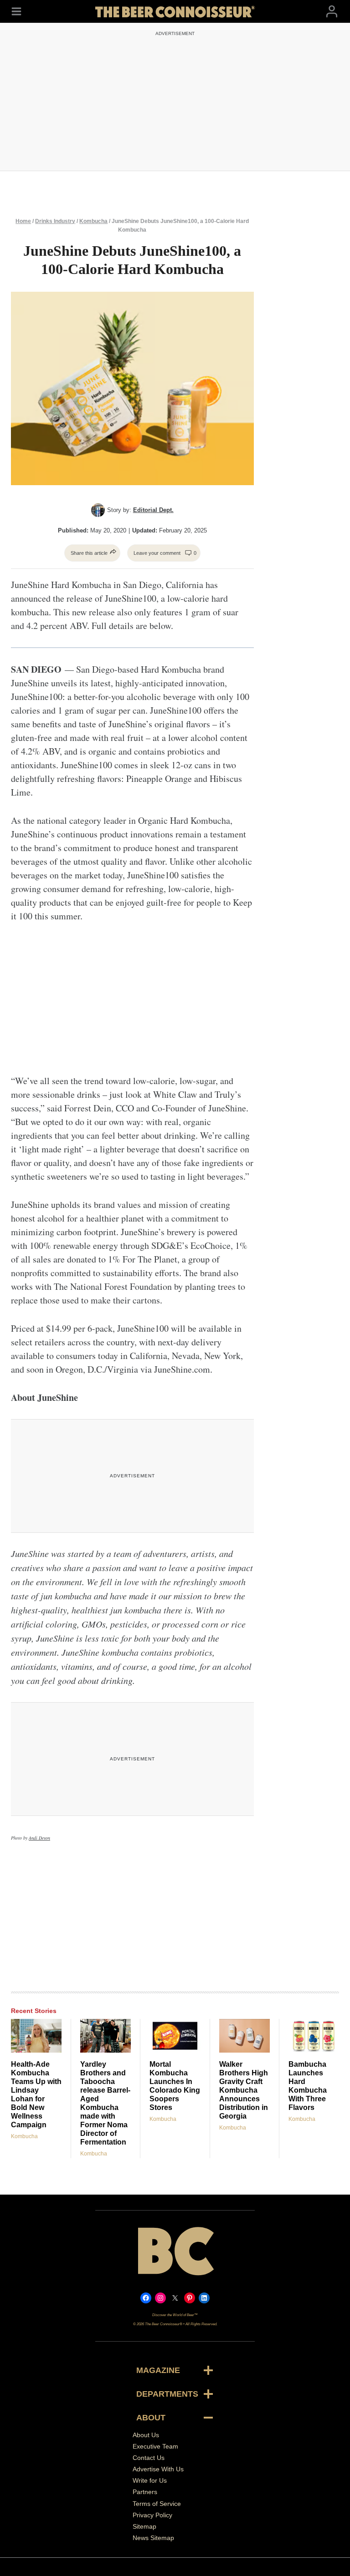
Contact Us (149, 2458)
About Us (146, 2435)
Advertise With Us (158, 2469)
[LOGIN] (332, 11)
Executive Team (155, 2446)
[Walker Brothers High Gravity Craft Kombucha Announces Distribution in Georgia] (244, 2036)
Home (23, 221)
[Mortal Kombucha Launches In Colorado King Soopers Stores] (175, 2036)
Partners (145, 2492)
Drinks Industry (55, 221)
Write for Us (150, 2480)
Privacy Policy (152, 2515)
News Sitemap (153, 2538)
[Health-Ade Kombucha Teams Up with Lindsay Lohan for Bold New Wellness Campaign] (36, 2036)
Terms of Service (157, 2504)
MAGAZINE (158, 2370)
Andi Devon (39, 1838)
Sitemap (144, 2526)
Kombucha (93, 221)
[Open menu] (16, 11)
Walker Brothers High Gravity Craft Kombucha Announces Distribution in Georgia (244, 2090)
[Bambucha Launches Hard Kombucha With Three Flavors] (314, 2036)
